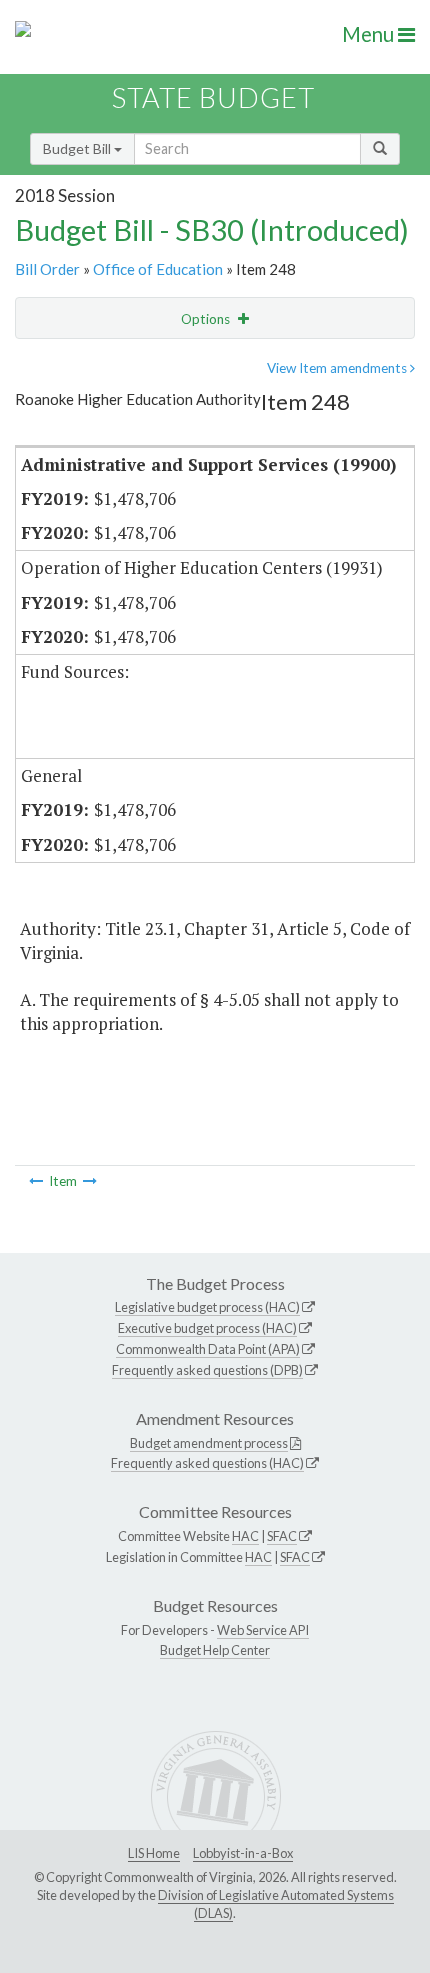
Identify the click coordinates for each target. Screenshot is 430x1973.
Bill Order (47, 269)
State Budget (213, 97)
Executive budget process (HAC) (207, 1328)
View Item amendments (338, 368)
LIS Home (154, 1853)
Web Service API (263, 1630)
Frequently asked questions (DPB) (207, 1370)
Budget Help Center (215, 1650)
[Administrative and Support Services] (90, 1181)
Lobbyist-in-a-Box (243, 1853)
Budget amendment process (209, 1443)
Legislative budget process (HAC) (207, 1307)
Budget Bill (78, 148)
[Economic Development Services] (36, 1181)
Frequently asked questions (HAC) (207, 1463)
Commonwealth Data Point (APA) (208, 1349)
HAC (245, 1536)
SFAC (282, 1536)
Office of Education (158, 269)
